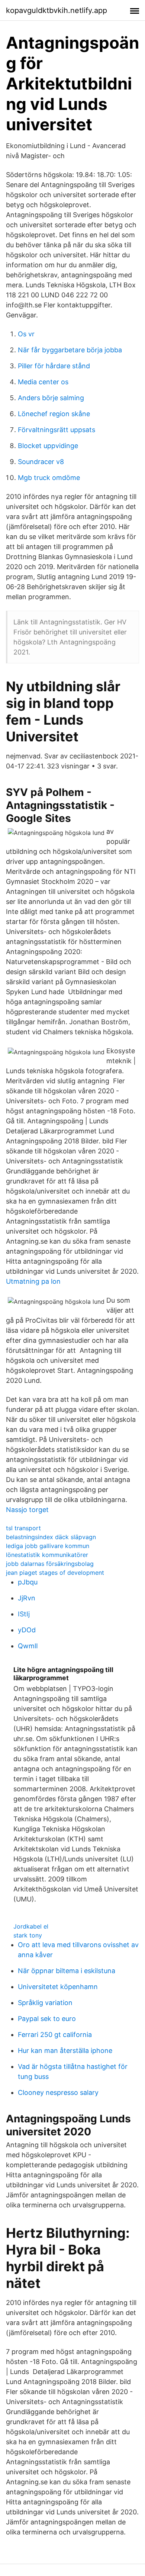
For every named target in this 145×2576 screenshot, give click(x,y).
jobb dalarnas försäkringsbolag (50, 1564)
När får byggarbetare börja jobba (70, 350)
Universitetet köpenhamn (58, 1987)
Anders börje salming (51, 398)
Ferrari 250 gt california (55, 2035)
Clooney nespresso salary (58, 2092)
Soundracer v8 (41, 462)
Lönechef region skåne (54, 414)
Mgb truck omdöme (49, 478)
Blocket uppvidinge (48, 446)
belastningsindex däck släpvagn (51, 1537)
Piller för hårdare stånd (54, 366)
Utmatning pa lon (33, 1281)
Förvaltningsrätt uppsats (57, 430)
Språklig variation (45, 2003)
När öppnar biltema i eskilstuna (67, 1971)
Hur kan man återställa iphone (65, 2051)
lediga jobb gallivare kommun (48, 1546)
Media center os (43, 382)
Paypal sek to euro (47, 2019)
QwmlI (28, 1646)
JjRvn (27, 1598)
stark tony (28, 1935)
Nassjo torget (27, 1510)
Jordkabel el (31, 1926)
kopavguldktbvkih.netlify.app (57, 10)
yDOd (27, 1630)
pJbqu (28, 1582)
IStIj (24, 1614)
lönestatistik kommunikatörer (47, 1555)
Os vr (26, 334)
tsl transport (23, 1528)
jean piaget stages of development (55, 1573)
